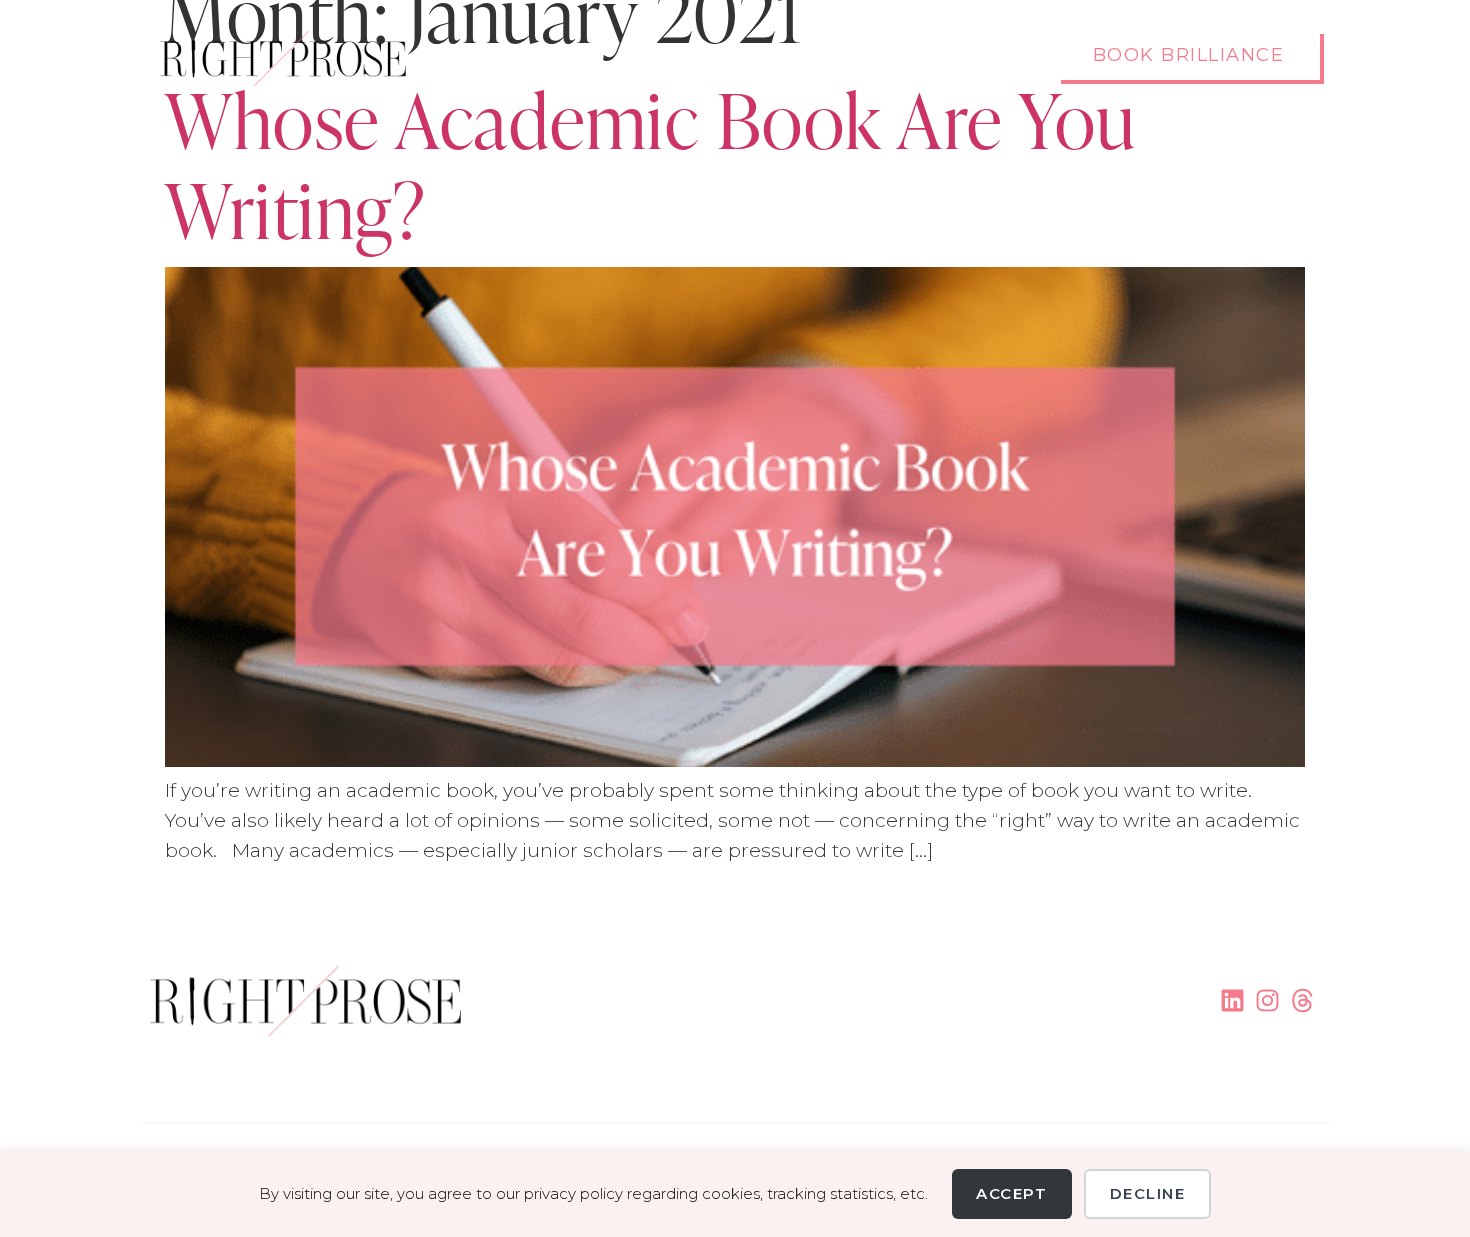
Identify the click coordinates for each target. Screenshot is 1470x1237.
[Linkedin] (1232, 1000)
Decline (1148, 1193)
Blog (999, 57)
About (807, 57)
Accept (1011, 1193)
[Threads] (1302, 1000)
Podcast (906, 57)
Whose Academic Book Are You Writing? (651, 161)
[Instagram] (1267, 1000)
